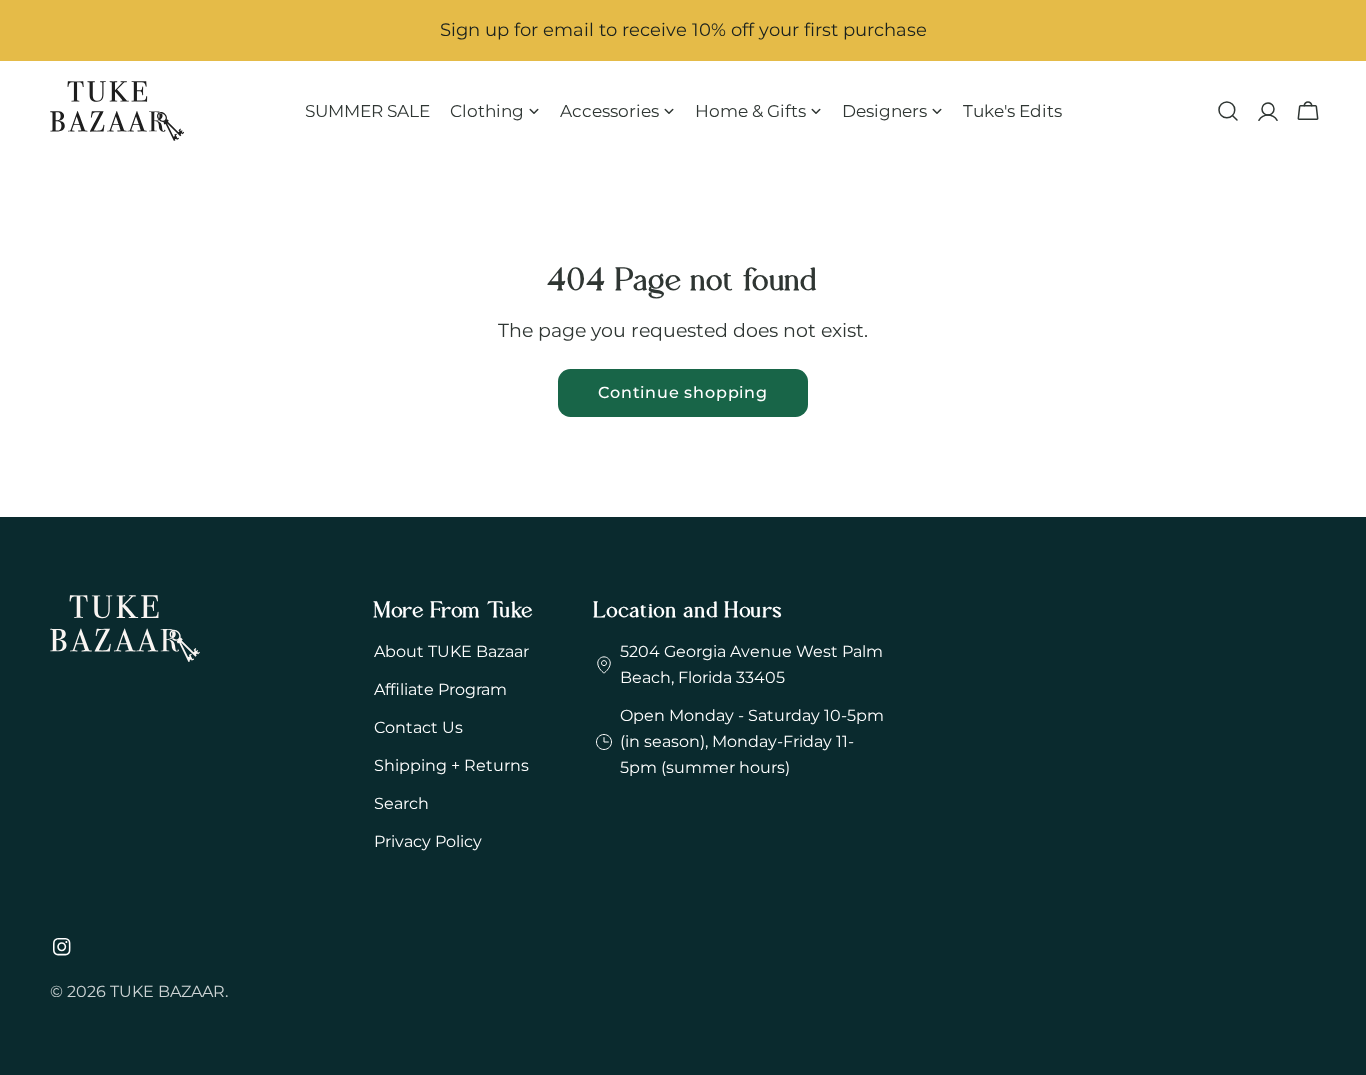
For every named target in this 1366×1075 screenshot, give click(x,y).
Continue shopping (683, 392)
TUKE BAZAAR (167, 991)
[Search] (1228, 111)
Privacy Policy (428, 841)
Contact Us (418, 727)
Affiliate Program (440, 689)
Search (401, 803)
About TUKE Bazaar (451, 651)
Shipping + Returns (451, 765)
